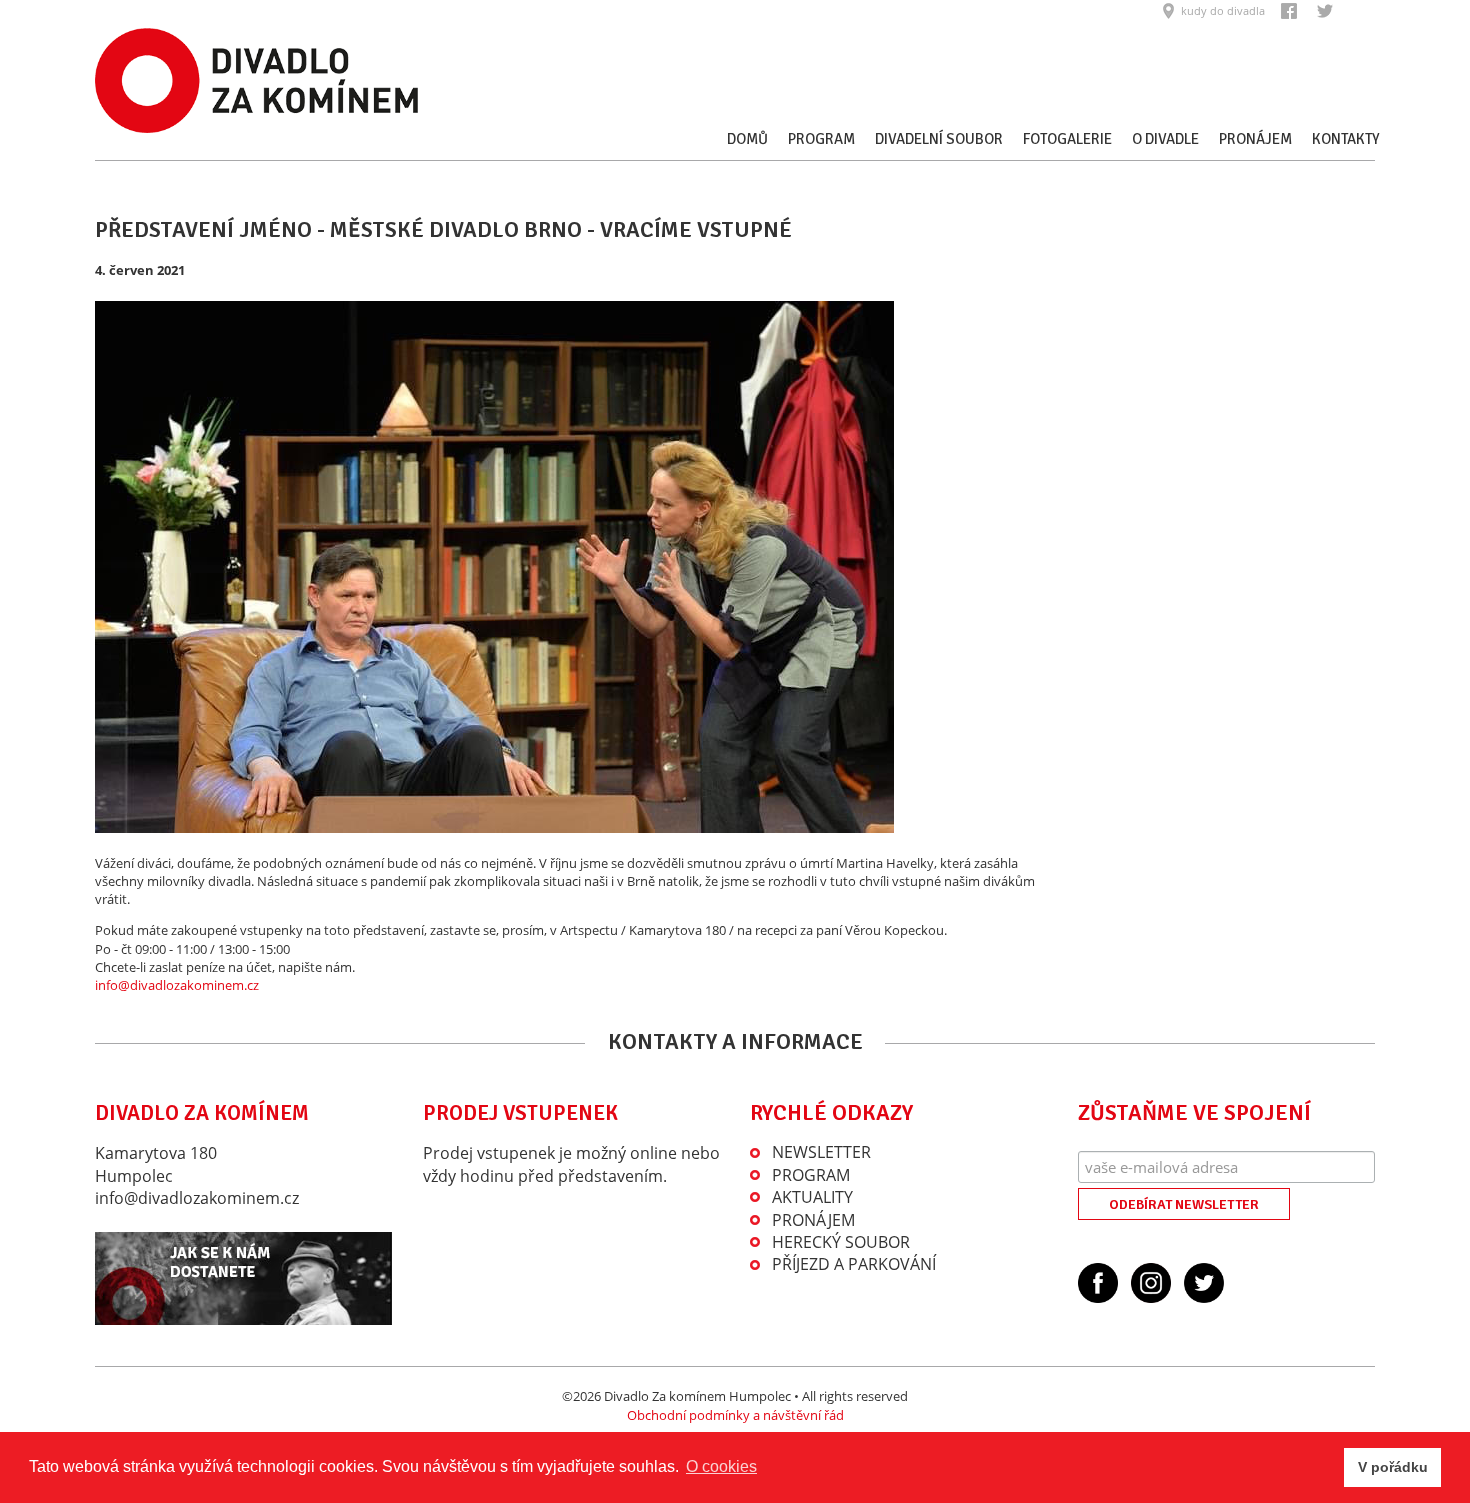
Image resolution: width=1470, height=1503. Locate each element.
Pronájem (1255, 139)
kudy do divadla (1223, 10)
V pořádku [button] (1393, 1467)
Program (821, 139)
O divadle (1165, 139)
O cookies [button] (721, 1466)
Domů (747, 139)
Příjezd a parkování (854, 1264)
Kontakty (1346, 139)
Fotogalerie (1067, 139)
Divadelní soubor (939, 139)
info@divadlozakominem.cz (177, 985)
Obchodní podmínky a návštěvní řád (735, 1415)
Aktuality (812, 1197)
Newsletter (821, 1152)
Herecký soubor (841, 1242)
